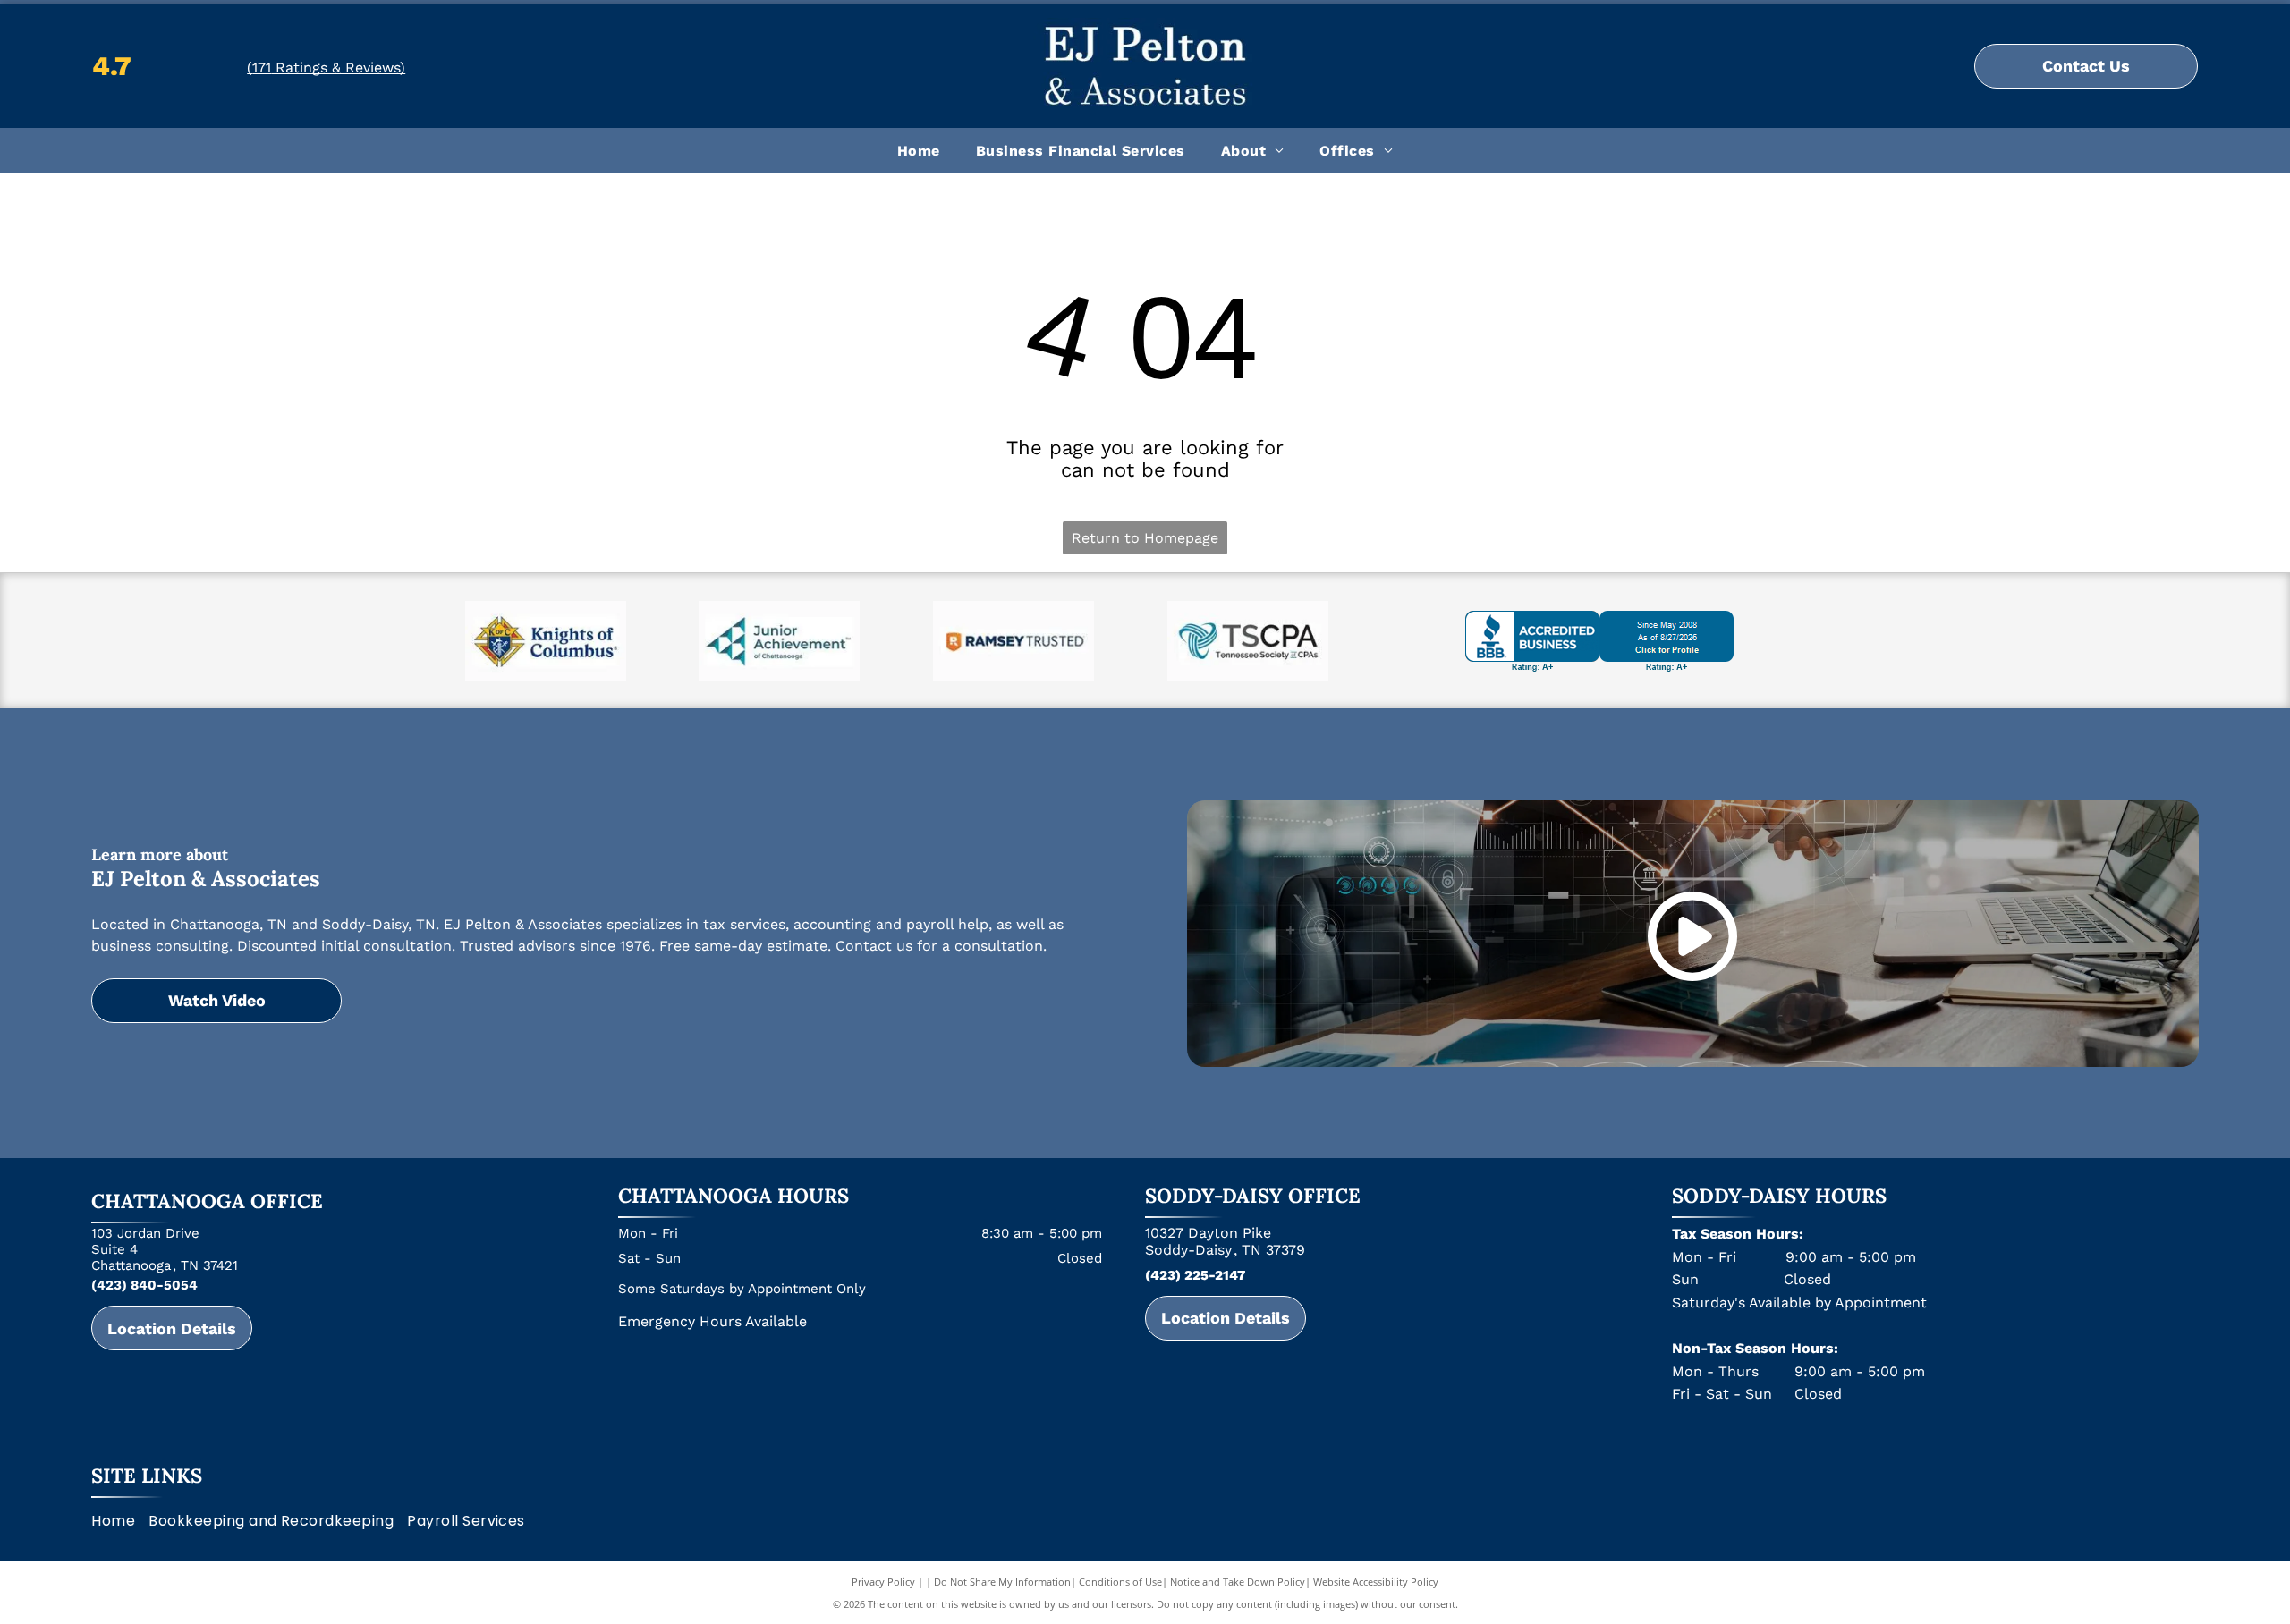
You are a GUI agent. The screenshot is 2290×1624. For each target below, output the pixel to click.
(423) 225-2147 (1195, 1275)
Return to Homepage (1145, 538)
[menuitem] (919, 150)
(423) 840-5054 (144, 1285)
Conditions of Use (1120, 1582)
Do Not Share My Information (1002, 1582)
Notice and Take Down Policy (1238, 1582)
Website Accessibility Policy (1376, 1582)
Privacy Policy (883, 1582)
